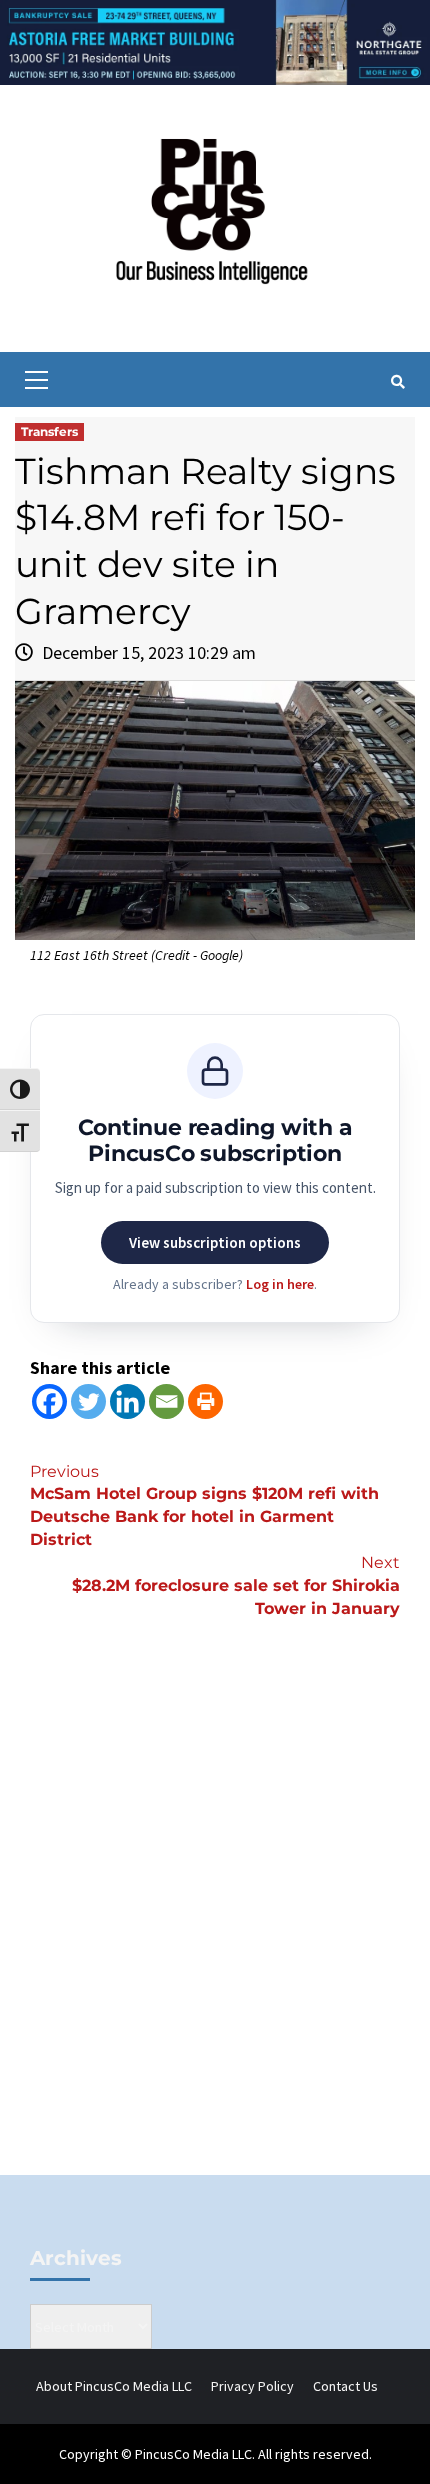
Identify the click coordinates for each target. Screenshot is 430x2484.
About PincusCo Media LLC (114, 2386)
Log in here (280, 1284)
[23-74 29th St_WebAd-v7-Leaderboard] (215, 41)
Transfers (49, 431)
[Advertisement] (215, 1930)
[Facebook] (49, 1401)
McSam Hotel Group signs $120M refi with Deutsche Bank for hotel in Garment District (204, 1506)
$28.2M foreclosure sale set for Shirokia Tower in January (236, 1585)
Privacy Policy (252, 2386)
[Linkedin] (127, 1401)
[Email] (166, 1401)
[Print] (205, 1401)
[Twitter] (88, 1401)
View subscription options (215, 1242)
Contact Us (345, 2386)
